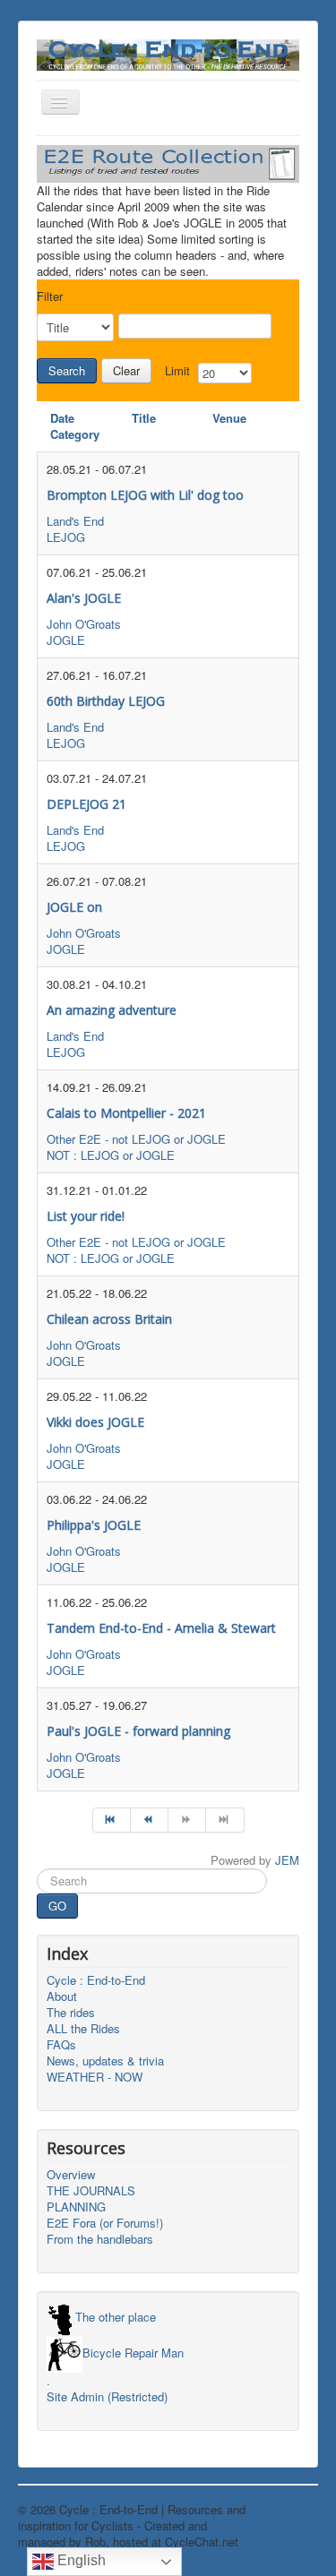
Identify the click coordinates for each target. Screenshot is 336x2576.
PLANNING (76, 2207)
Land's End (75, 521)
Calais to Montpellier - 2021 (126, 1113)
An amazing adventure (112, 1010)
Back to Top (287, 2509)
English (80, 2560)
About (62, 1996)
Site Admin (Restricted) (107, 2397)
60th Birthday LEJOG (106, 701)
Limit (177, 371)
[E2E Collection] (168, 162)
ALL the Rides (83, 2029)
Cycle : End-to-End (96, 1980)
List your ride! (86, 1216)
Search (67, 370)
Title (144, 418)
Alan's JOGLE (84, 598)
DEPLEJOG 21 (86, 804)
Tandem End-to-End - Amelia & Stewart (161, 1628)
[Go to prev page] (150, 1820)
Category (75, 434)
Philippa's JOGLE (94, 1525)
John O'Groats (84, 624)
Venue (229, 418)
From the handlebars (100, 2239)
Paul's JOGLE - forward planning (138, 1731)
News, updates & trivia (105, 2061)
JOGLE (66, 640)
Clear (126, 370)
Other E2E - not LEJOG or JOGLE (136, 1139)
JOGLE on (74, 907)
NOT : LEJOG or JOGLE (111, 1155)
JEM (287, 1860)
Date (62, 418)
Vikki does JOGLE (95, 1422)
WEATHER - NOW (95, 2077)
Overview (71, 2175)
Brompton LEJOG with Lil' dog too (145, 495)
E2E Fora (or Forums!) (105, 2223)
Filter (50, 296)
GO (57, 1906)
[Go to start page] (112, 1820)
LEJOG (66, 537)
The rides (71, 2013)
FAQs (61, 2045)
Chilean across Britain (109, 1319)
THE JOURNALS (91, 2191)
